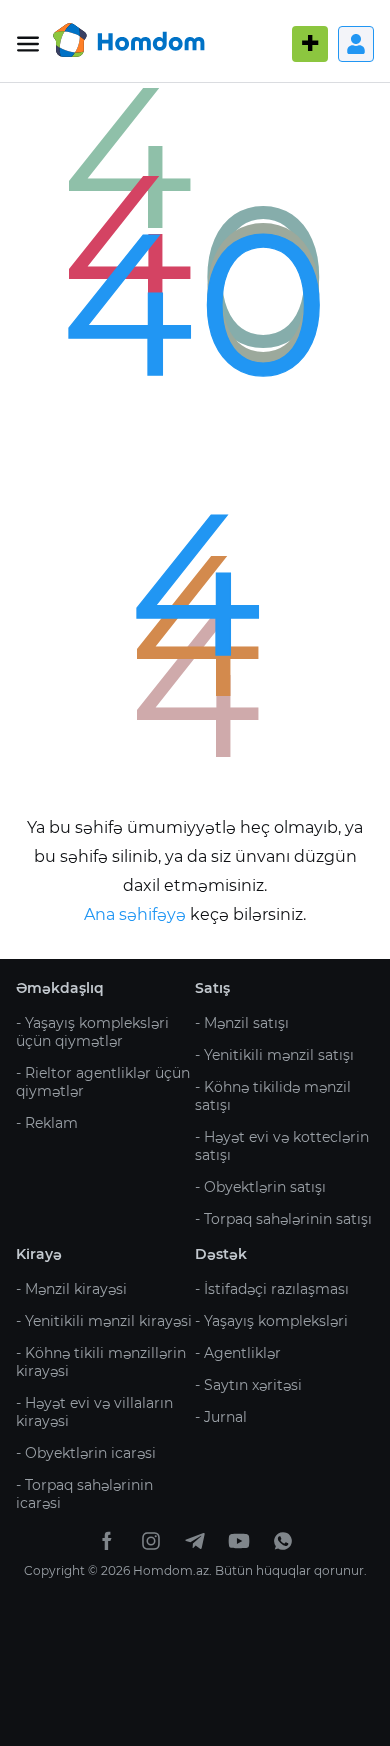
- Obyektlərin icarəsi (86, 1453)
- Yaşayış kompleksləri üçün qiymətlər (92, 1032)
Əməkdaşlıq (60, 988)
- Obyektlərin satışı (260, 1187)
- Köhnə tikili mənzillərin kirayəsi (101, 1362)
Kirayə (39, 1254)
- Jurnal (221, 1417)
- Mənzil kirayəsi (71, 1289)
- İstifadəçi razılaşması (272, 1289)
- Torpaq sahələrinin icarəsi (84, 1494)
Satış (212, 988)
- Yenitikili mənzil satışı (274, 1055)
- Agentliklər (238, 1353)
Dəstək (221, 1254)
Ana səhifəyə (137, 914)
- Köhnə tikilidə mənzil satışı (273, 1096)
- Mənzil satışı (242, 1023)
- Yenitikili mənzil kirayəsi (104, 1321)
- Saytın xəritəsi (248, 1385)
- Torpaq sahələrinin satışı (283, 1219)
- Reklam (47, 1123)
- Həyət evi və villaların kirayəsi (94, 1412)
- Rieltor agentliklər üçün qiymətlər (103, 1082)
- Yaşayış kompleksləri (271, 1321)
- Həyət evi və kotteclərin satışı (282, 1146)
